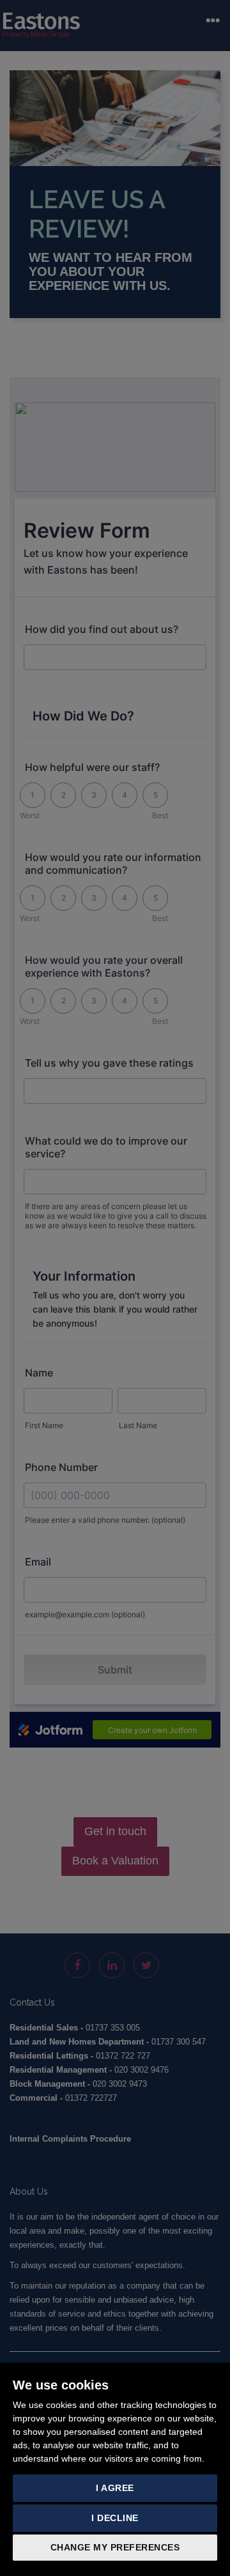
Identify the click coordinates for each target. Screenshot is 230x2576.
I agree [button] (115, 2488)
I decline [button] (115, 2518)
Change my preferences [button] (115, 2547)
